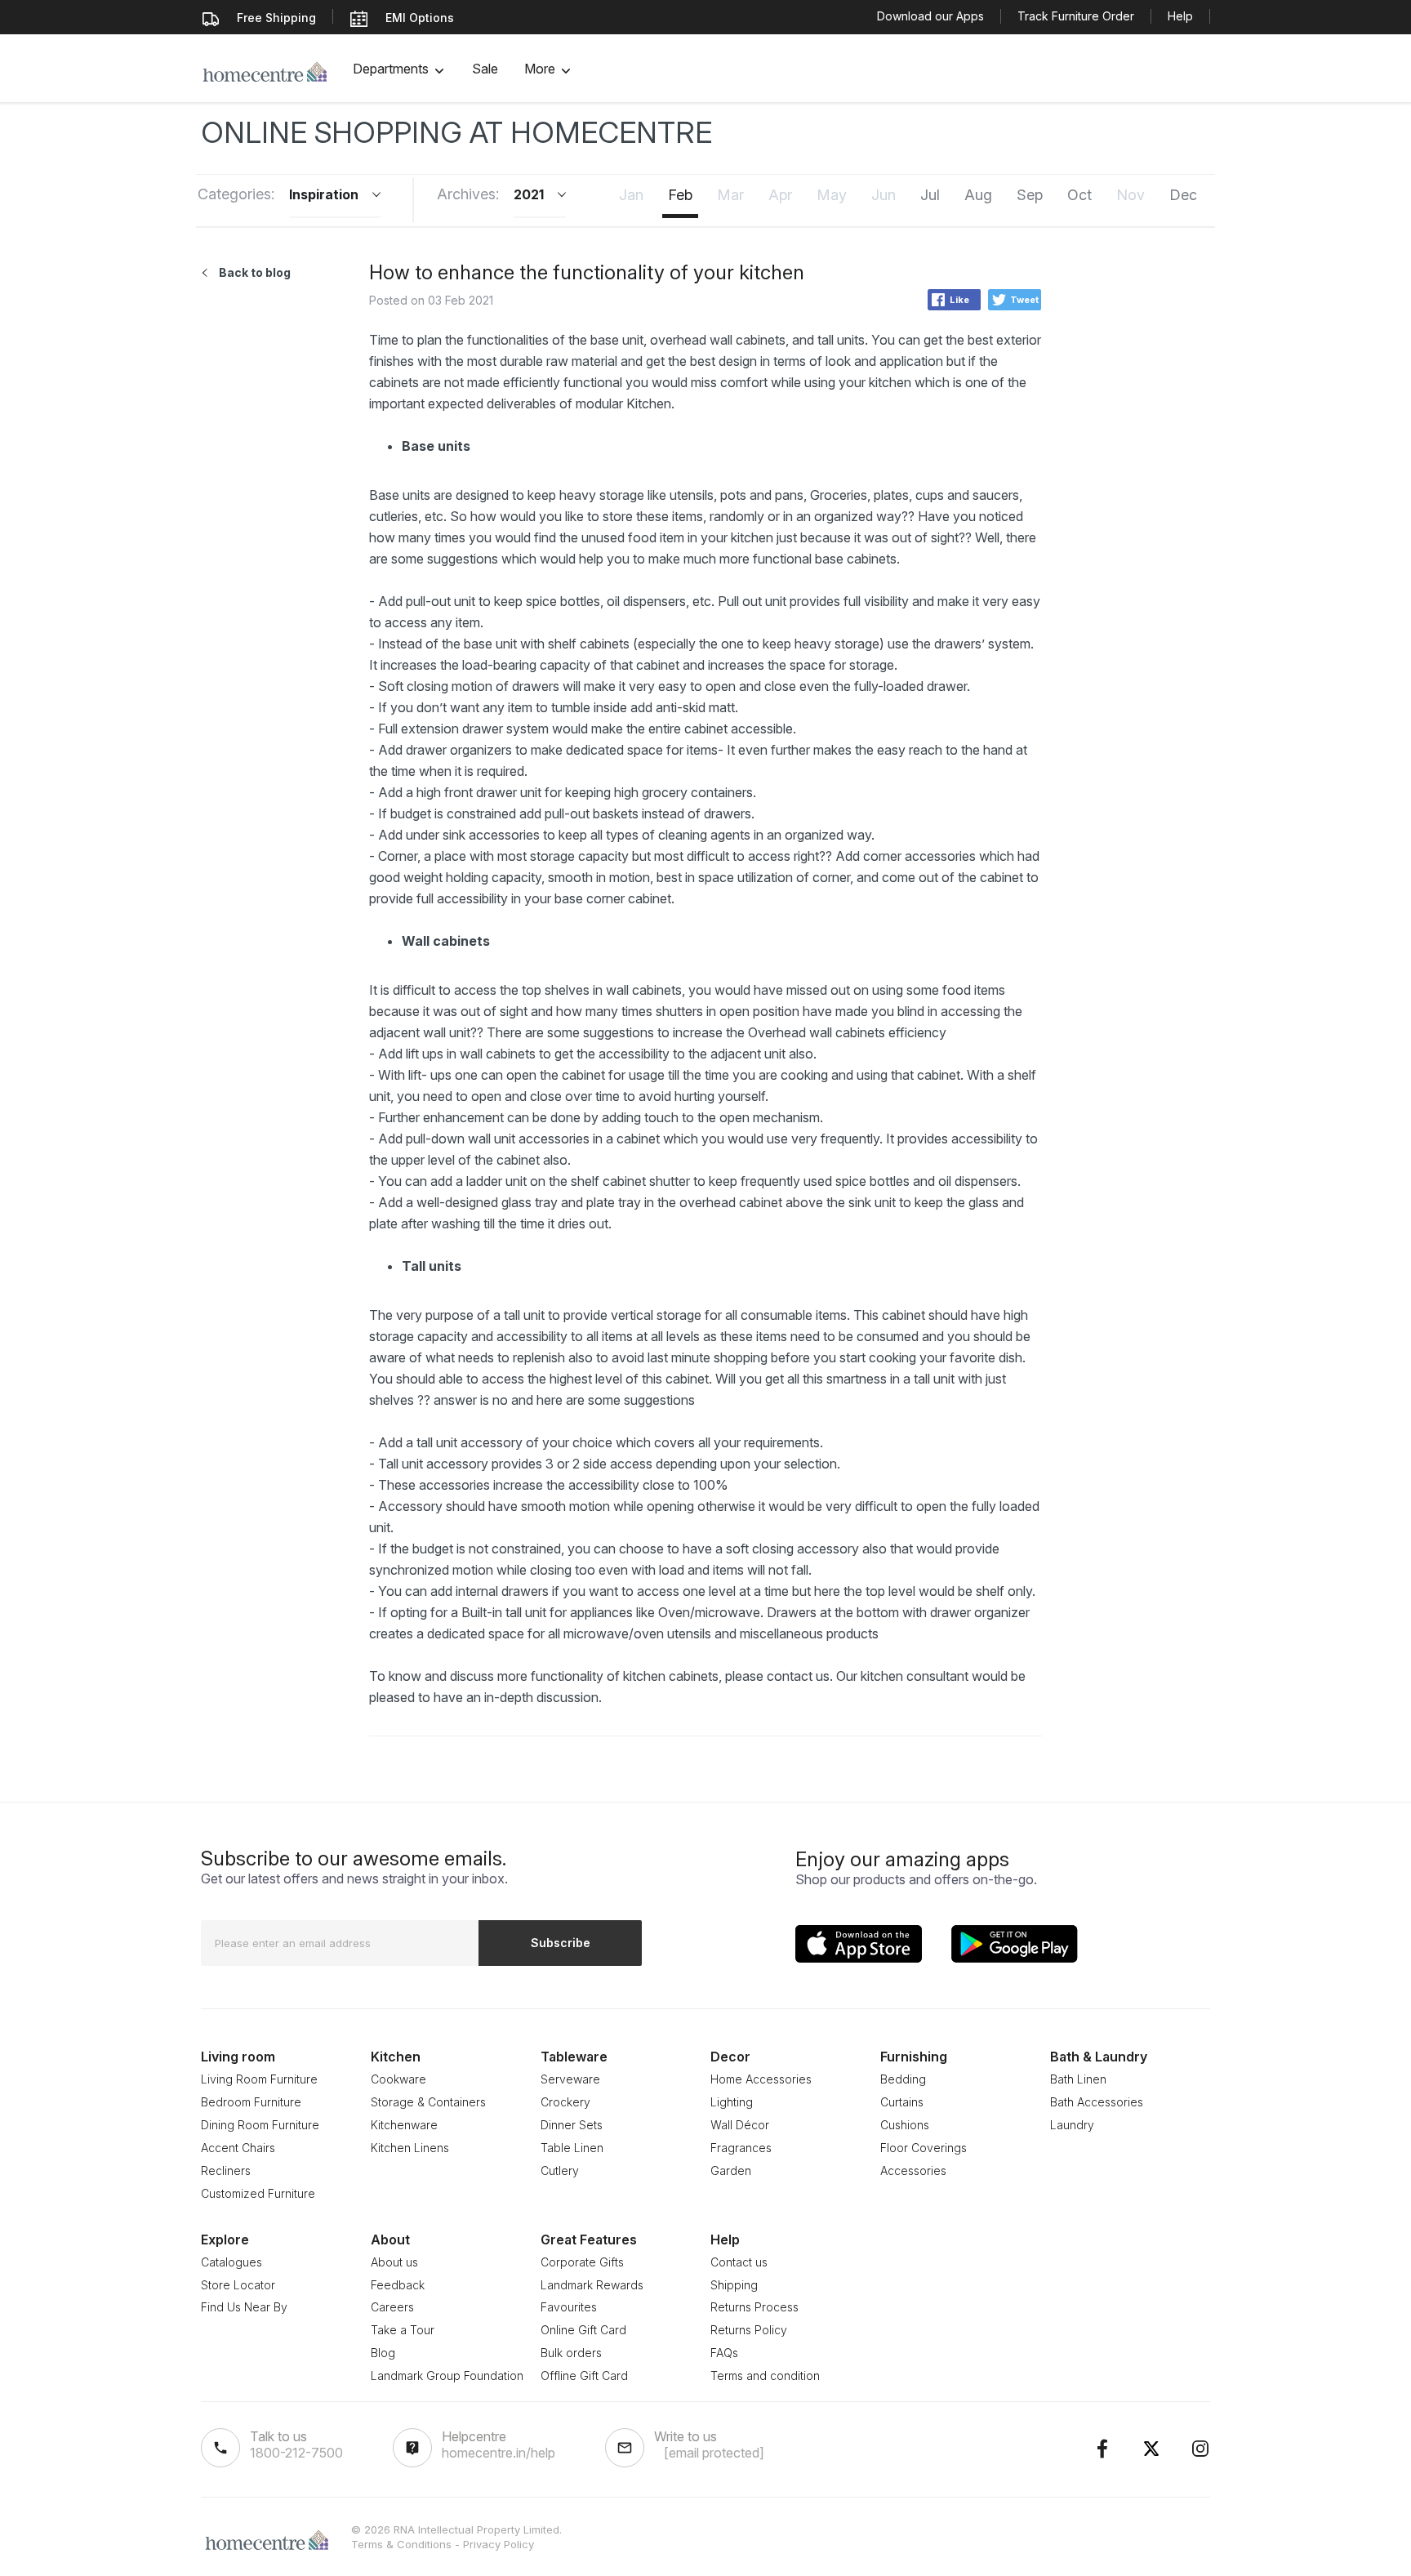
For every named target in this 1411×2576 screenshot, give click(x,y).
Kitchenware (404, 2125)
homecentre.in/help (499, 2453)
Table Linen (572, 2148)
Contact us (739, 2262)
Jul (930, 195)
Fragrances (741, 2148)
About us (394, 2262)
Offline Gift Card (584, 2375)
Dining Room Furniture (260, 2125)
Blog (383, 2353)
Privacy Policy (499, 2544)
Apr (780, 195)
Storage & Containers (428, 2102)
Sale (485, 69)
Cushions (905, 2125)
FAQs (724, 2353)
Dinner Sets (572, 2125)
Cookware (398, 2079)
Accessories (913, 2170)
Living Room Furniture (259, 2079)
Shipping (734, 2285)
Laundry (1072, 2125)
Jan (631, 195)
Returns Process (754, 2307)
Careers (392, 2307)
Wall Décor (740, 2125)
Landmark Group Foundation (447, 2375)
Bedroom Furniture (251, 2102)
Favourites (569, 2307)
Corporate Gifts (582, 2262)
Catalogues (231, 2262)
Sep (1030, 195)
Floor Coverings (924, 2148)
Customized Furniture (258, 2193)
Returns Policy (749, 2330)
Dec (1183, 195)
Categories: (236, 194)
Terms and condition (765, 2375)
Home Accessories (761, 2079)
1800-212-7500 (296, 2453)
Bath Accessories (1097, 2102)
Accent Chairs (238, 2148)
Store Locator (238, 2285)
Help (1180, 16)
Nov (1131, 195)
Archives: (468, 194)
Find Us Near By (244, 2307)
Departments (391, 69)
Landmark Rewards (592, 2285)
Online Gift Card (583, 2330)
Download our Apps (930, 16)
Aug (978, 195)
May (832, 195)
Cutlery (560, 2170)
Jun (884, 195)
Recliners (226, 2170)
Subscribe (561, 1943)
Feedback (398, 2285)
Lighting (732, 2102)
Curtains (902, 2102)
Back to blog (255, 272)
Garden (731, 2170)
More (540, 69)
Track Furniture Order (1076, 16)
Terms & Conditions (401, 2544)
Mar (730, 195)
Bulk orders (571, 2353)
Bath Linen (1078, 2079)
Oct (1079, 195)
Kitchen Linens (410, 2148)
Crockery (565, 2102)
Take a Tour (403, 2330)
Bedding (903, 2079)
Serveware (570, 2079)
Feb (680, 195)
